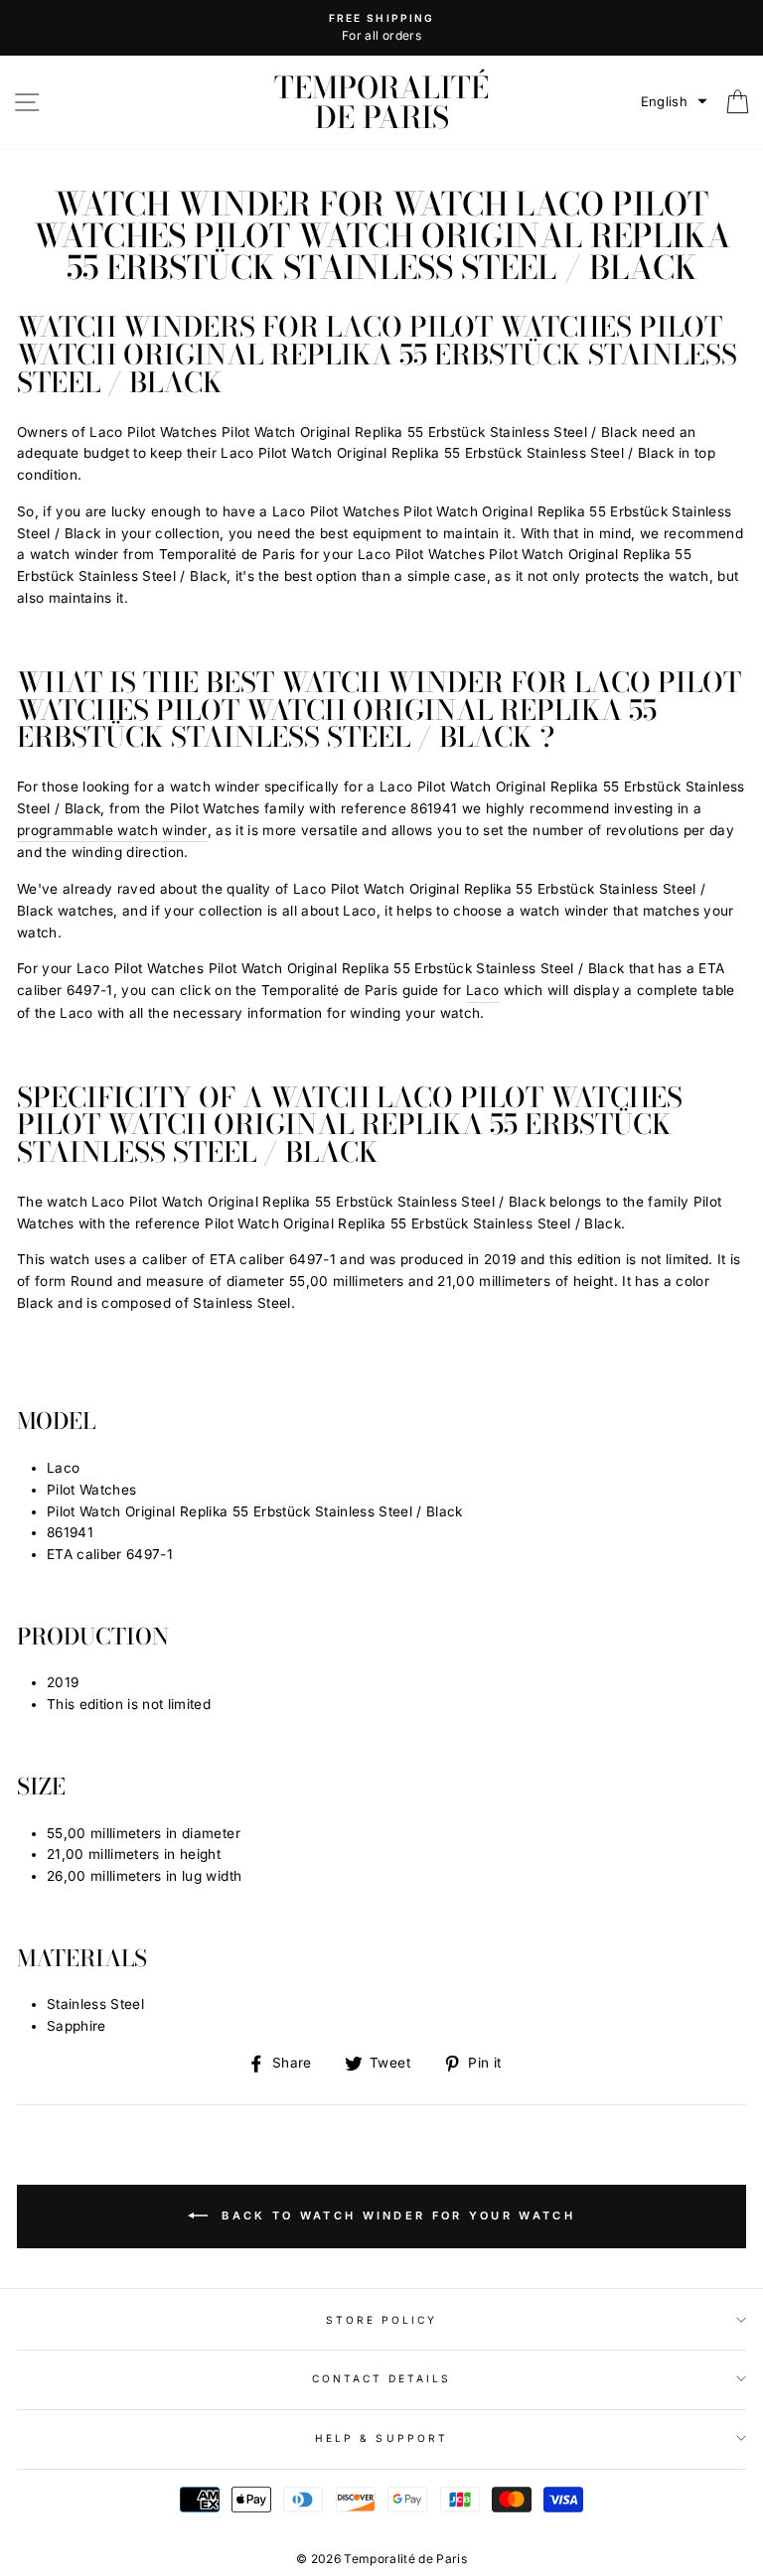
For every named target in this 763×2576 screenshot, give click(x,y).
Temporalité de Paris (381, 102)
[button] (674, 102)
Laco (482, 990)
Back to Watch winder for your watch (395, 2216)
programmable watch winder (112, 830)
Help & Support (381, 2438)
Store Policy (382, 2320)
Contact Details (382, 2378)
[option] (381, 28)
